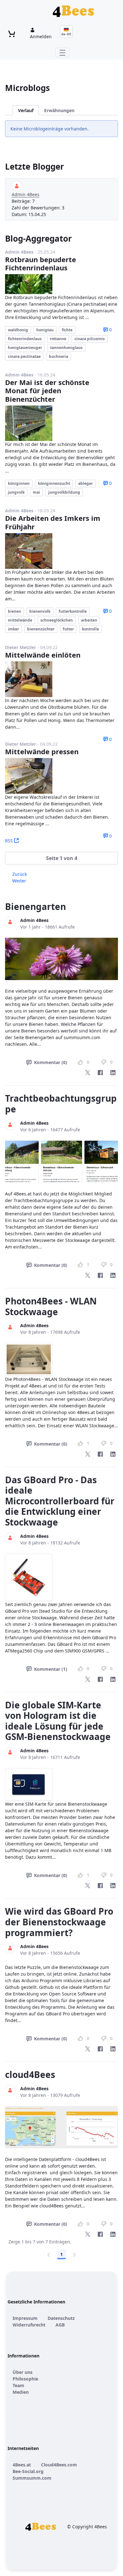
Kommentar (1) (51, 1669)
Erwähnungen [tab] (59, 110)
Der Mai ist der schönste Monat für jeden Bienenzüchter (47, 391)
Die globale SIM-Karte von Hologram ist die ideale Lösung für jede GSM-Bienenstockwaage (58, 1721)
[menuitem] (25, 2318)
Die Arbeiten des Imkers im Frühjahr (53, 522)
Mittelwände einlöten (43, 655)
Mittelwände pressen (42, 751)
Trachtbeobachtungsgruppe (61, 1104)
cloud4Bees (30, 2074)
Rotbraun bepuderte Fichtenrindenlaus (41, 263)
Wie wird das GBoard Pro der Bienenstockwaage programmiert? (59, 1922)
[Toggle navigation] (62, 52)
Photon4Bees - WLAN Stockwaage (51, 1306)
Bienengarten (35, 906)
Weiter (19, 881)
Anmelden (41, 36)
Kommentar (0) (51, 1062)
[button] (61, 858)
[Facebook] (100, 1073)
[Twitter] (88, 1073)
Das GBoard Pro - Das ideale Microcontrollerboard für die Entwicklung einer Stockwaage (60, 1501)
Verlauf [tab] (26, 110)
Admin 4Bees (26, 194)
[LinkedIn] (113, 1073)
